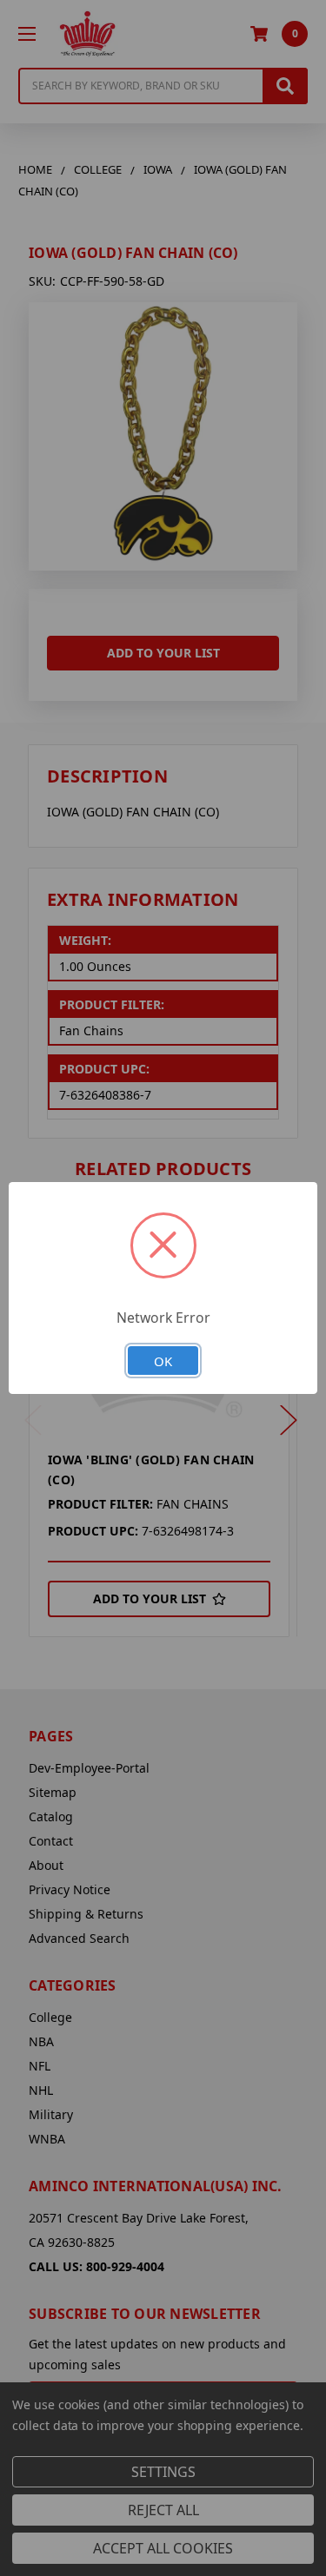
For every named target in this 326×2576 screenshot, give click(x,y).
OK (163, 1361)
